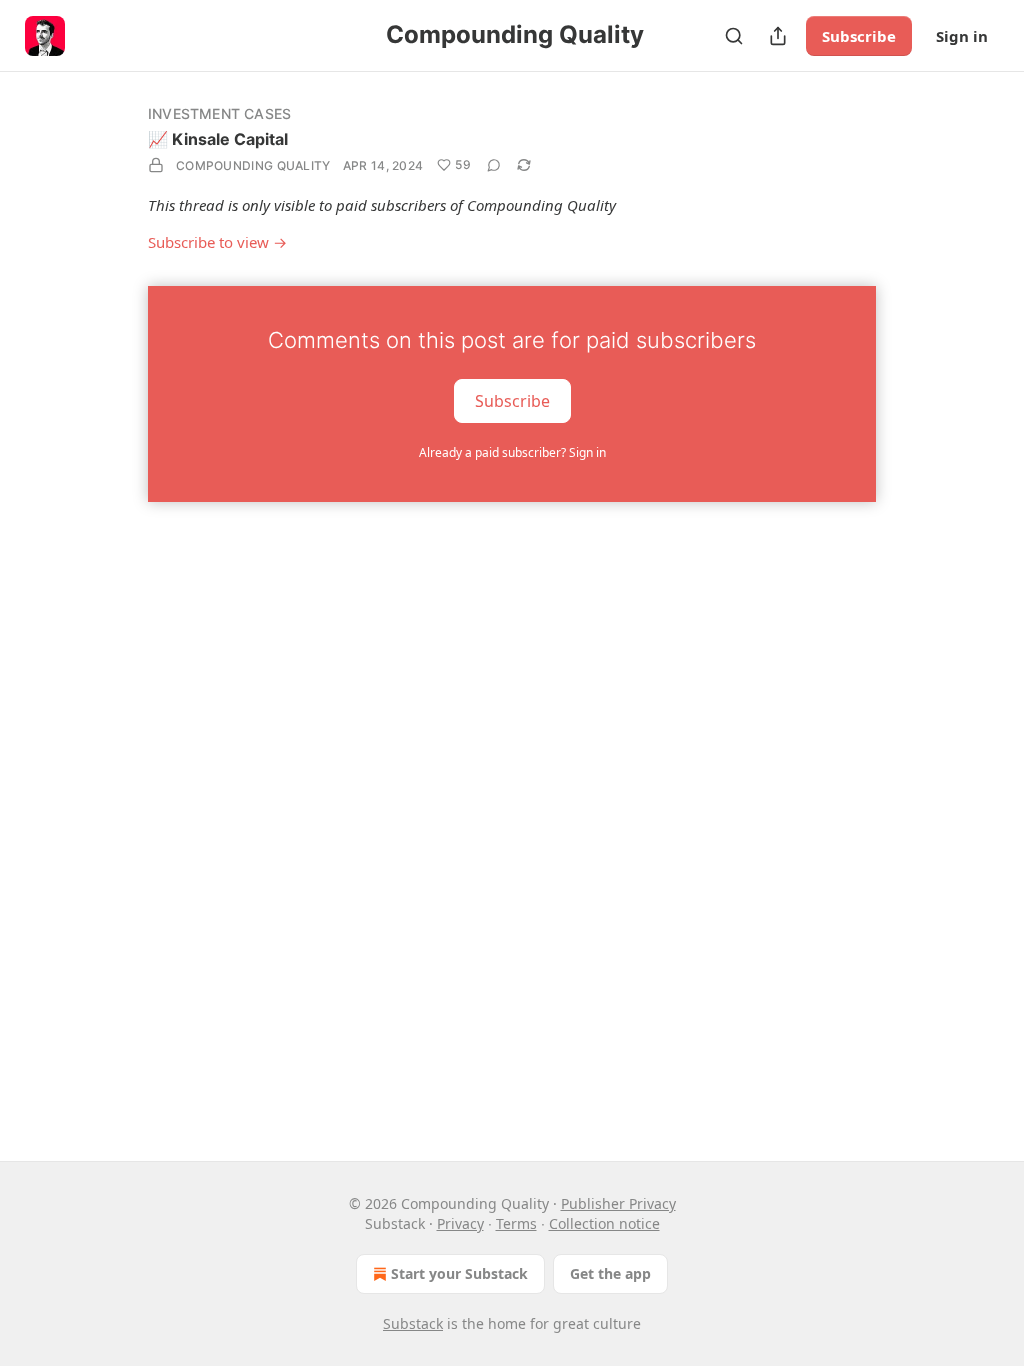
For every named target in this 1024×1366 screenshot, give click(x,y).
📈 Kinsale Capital (218, 139)
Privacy (460, 1223)
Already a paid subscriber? (512, 452)
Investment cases (219, 113)
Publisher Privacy (618, 1203)
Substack (413, 1323)
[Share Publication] (778, 36)
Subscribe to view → (217, 242)
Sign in (962, 36)
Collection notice (604, 1223)
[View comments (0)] (494, 165)
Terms (516, 1223)
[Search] (734, 36)
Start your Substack (459, 1273)
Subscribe (859, 36)
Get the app (610, 1273)
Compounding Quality (253, 165)
